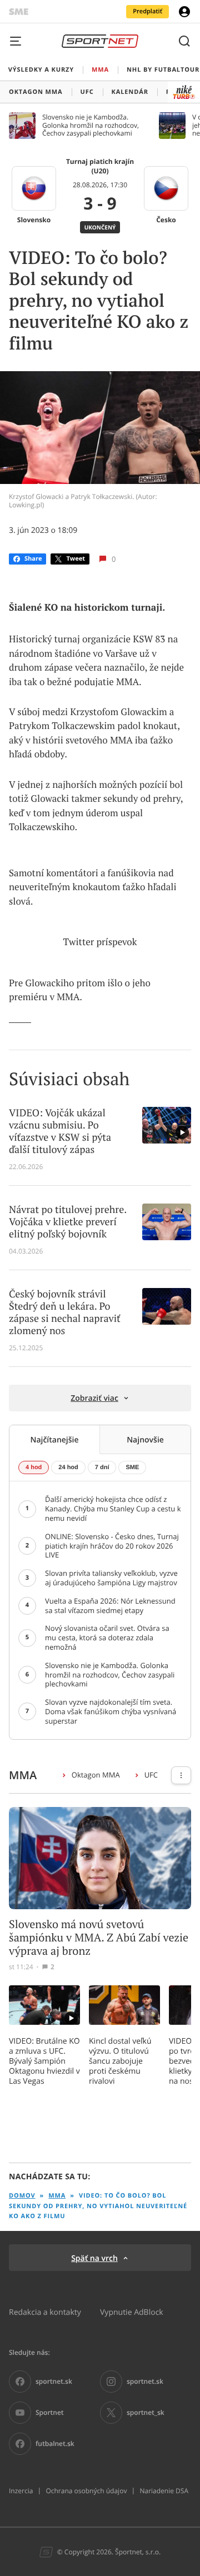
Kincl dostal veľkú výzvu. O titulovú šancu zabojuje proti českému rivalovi (120, 2061)
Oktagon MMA (96, 1775)
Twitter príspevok (100, 942)
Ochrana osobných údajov (86, 2491)
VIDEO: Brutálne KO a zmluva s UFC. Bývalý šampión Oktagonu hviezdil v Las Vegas (44, 2061)
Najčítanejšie (54, 1439)
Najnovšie (145, 1439)
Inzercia (21, 2491)
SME (132, 1467)
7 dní (102, 1467)
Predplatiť (147, 11)
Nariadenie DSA (164, 2491)
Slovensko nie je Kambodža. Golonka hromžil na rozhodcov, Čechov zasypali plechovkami (91, 125)
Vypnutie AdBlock (132, 2312)
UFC (151, 1775)
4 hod (34, 1467)
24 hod (68, 1467)
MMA (57, 2196)
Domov (22, 2196)
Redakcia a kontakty (45, 2312)
